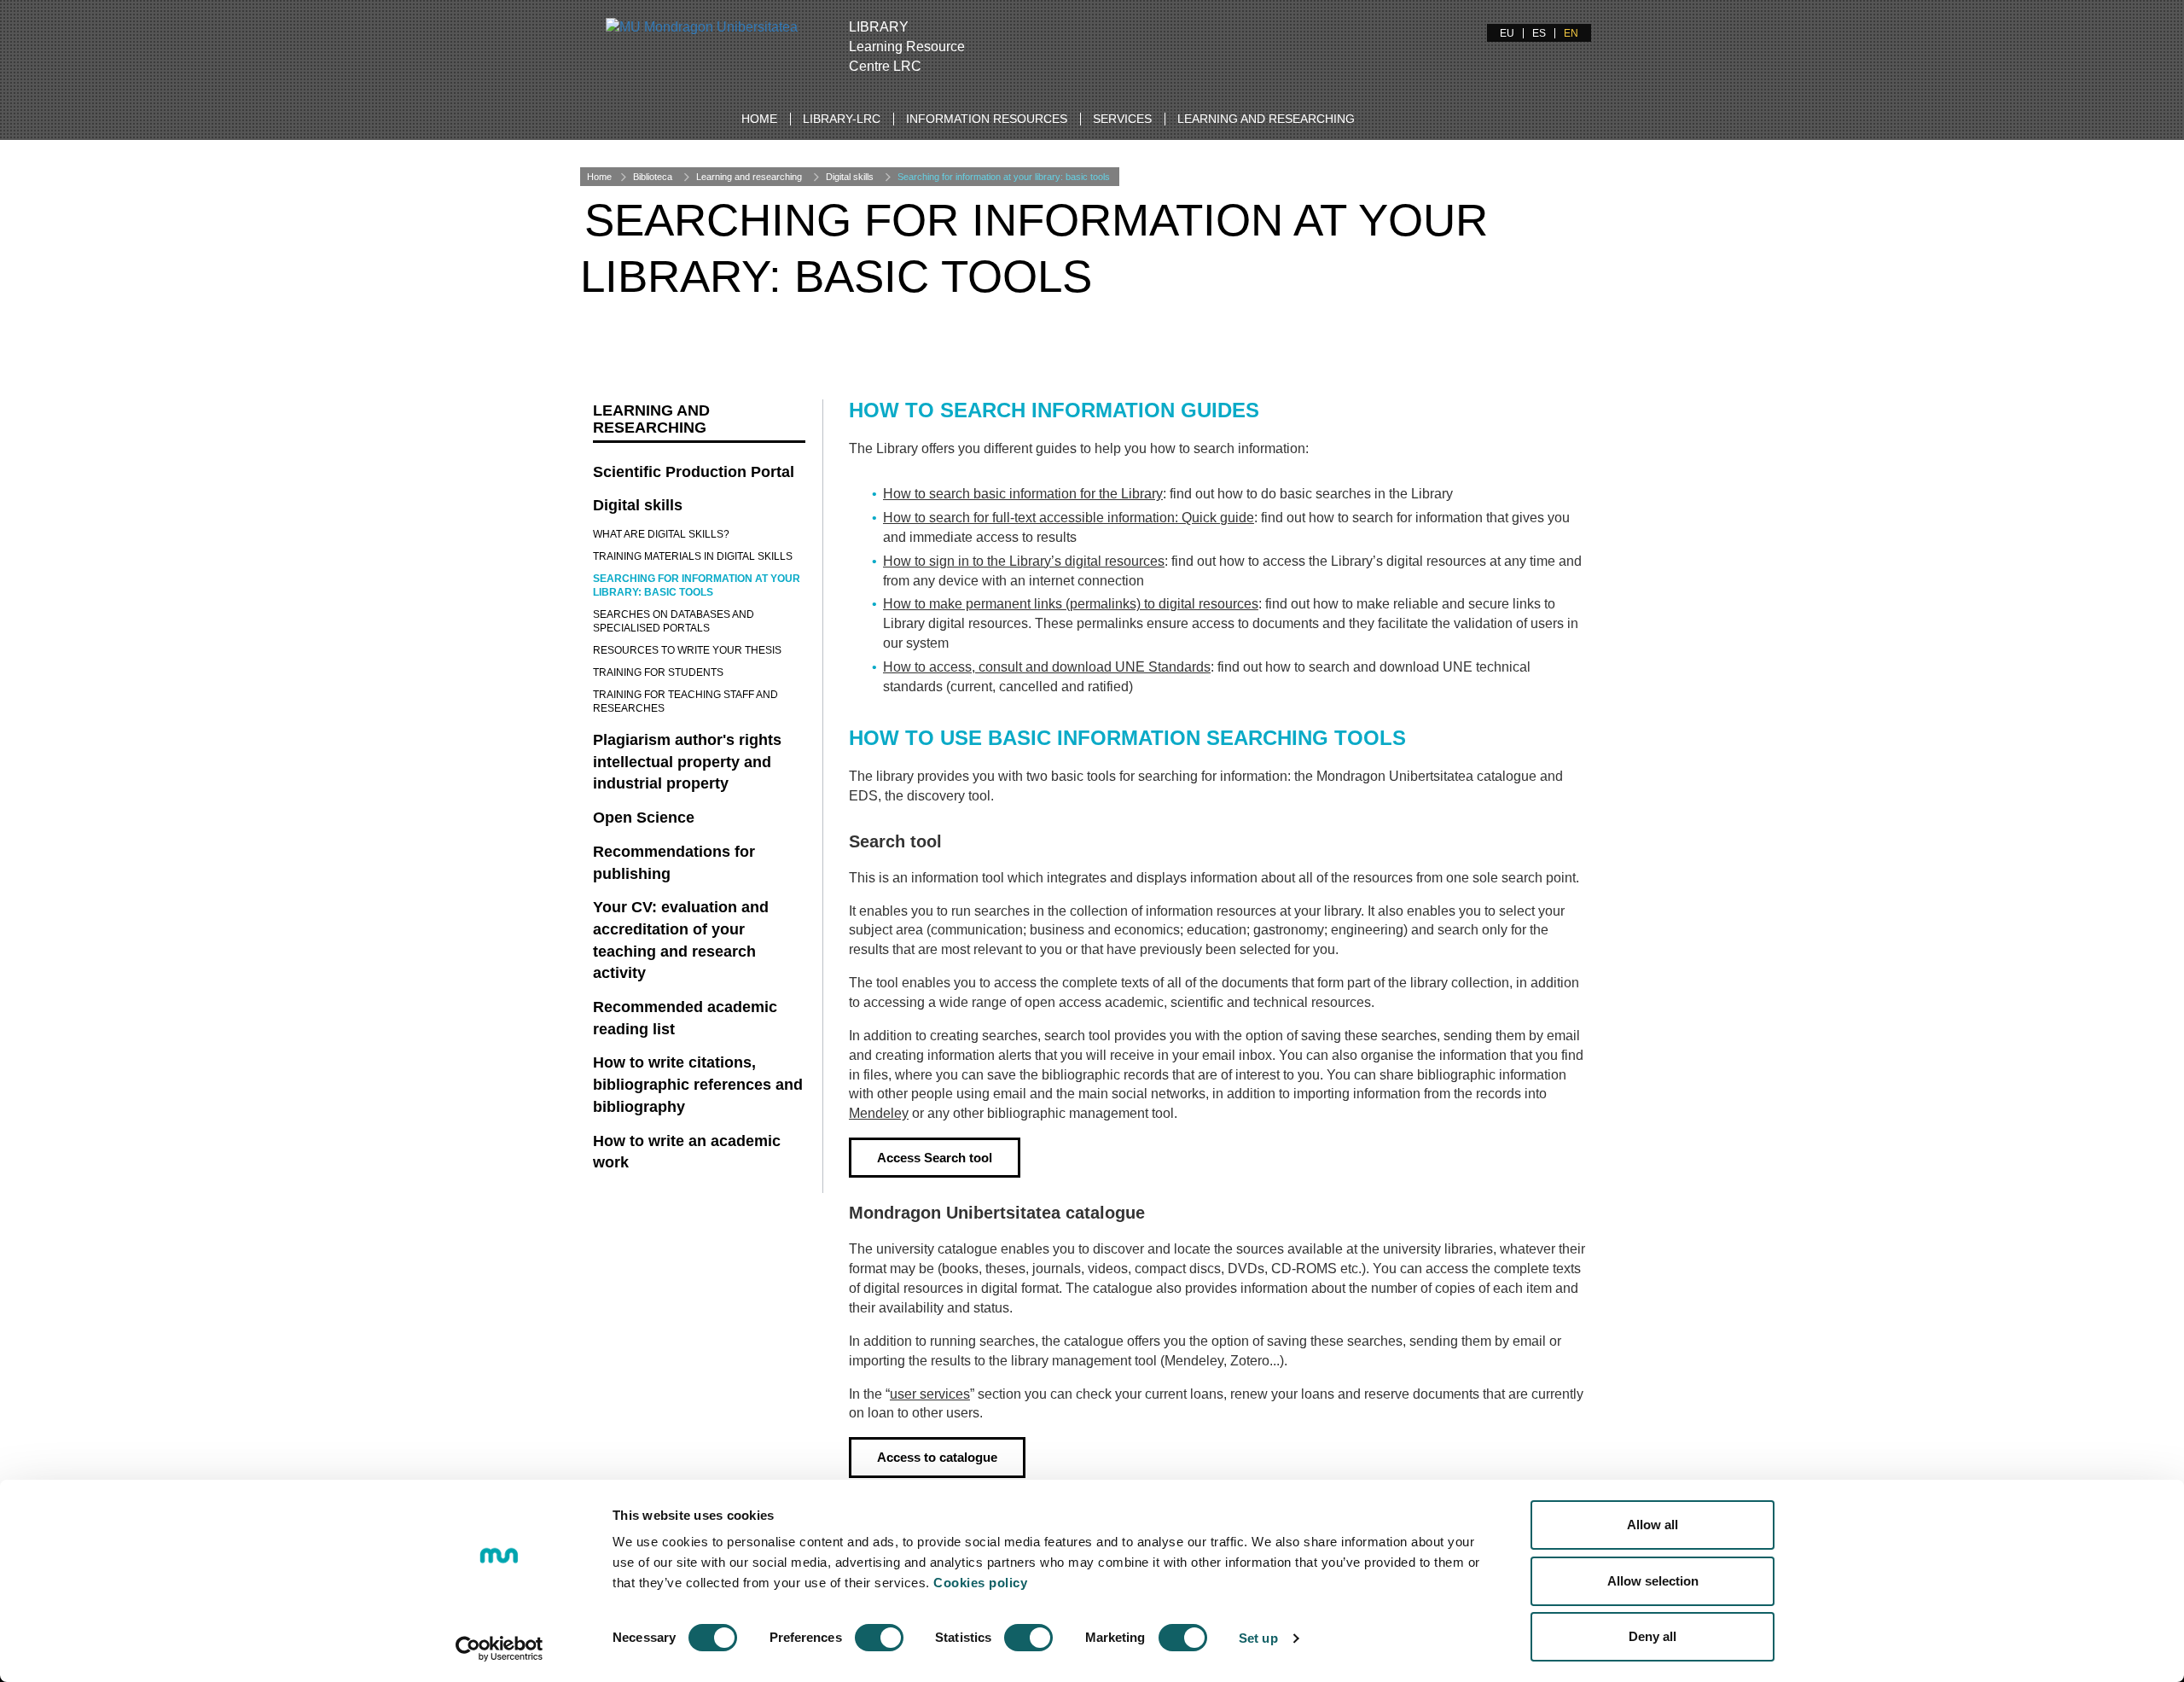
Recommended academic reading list (685, 1018)
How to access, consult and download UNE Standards (1047, 667)
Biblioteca (653, 177)
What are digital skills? (661, 534)
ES (1539, 33)
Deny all (1653, 1636)
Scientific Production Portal (694, 472)
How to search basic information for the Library (1023, 494)
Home (759, 119)
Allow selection (1653, 1581)
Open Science (644, 818)
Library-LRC (842, 119)
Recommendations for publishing (674, 863)
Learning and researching (1266, 119)
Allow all (1653, 1525)
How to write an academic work (687, 1152)
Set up (1258, 1638)
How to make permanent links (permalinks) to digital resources (1071, 604)
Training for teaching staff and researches (685, 701)
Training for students (658, 672)
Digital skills (850, 177)
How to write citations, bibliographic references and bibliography (698, 1084)
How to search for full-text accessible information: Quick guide (1069, 518)
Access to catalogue (937, 1457)
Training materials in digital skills (693, 556)
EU (1507, 33)
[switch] (879, 1638)
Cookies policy (980, 1583)
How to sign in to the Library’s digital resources (1024, 561)
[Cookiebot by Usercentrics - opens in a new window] (500, 1649)
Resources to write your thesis (687, 650)
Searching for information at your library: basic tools (1004, 177)
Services (1122, 119)
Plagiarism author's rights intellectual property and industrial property (687, 762)
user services (930, 1394)
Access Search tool (935, 1158)
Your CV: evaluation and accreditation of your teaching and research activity (681, 940)
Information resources (987, 119)
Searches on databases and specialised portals (674, 621)
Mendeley (879, 1113)
